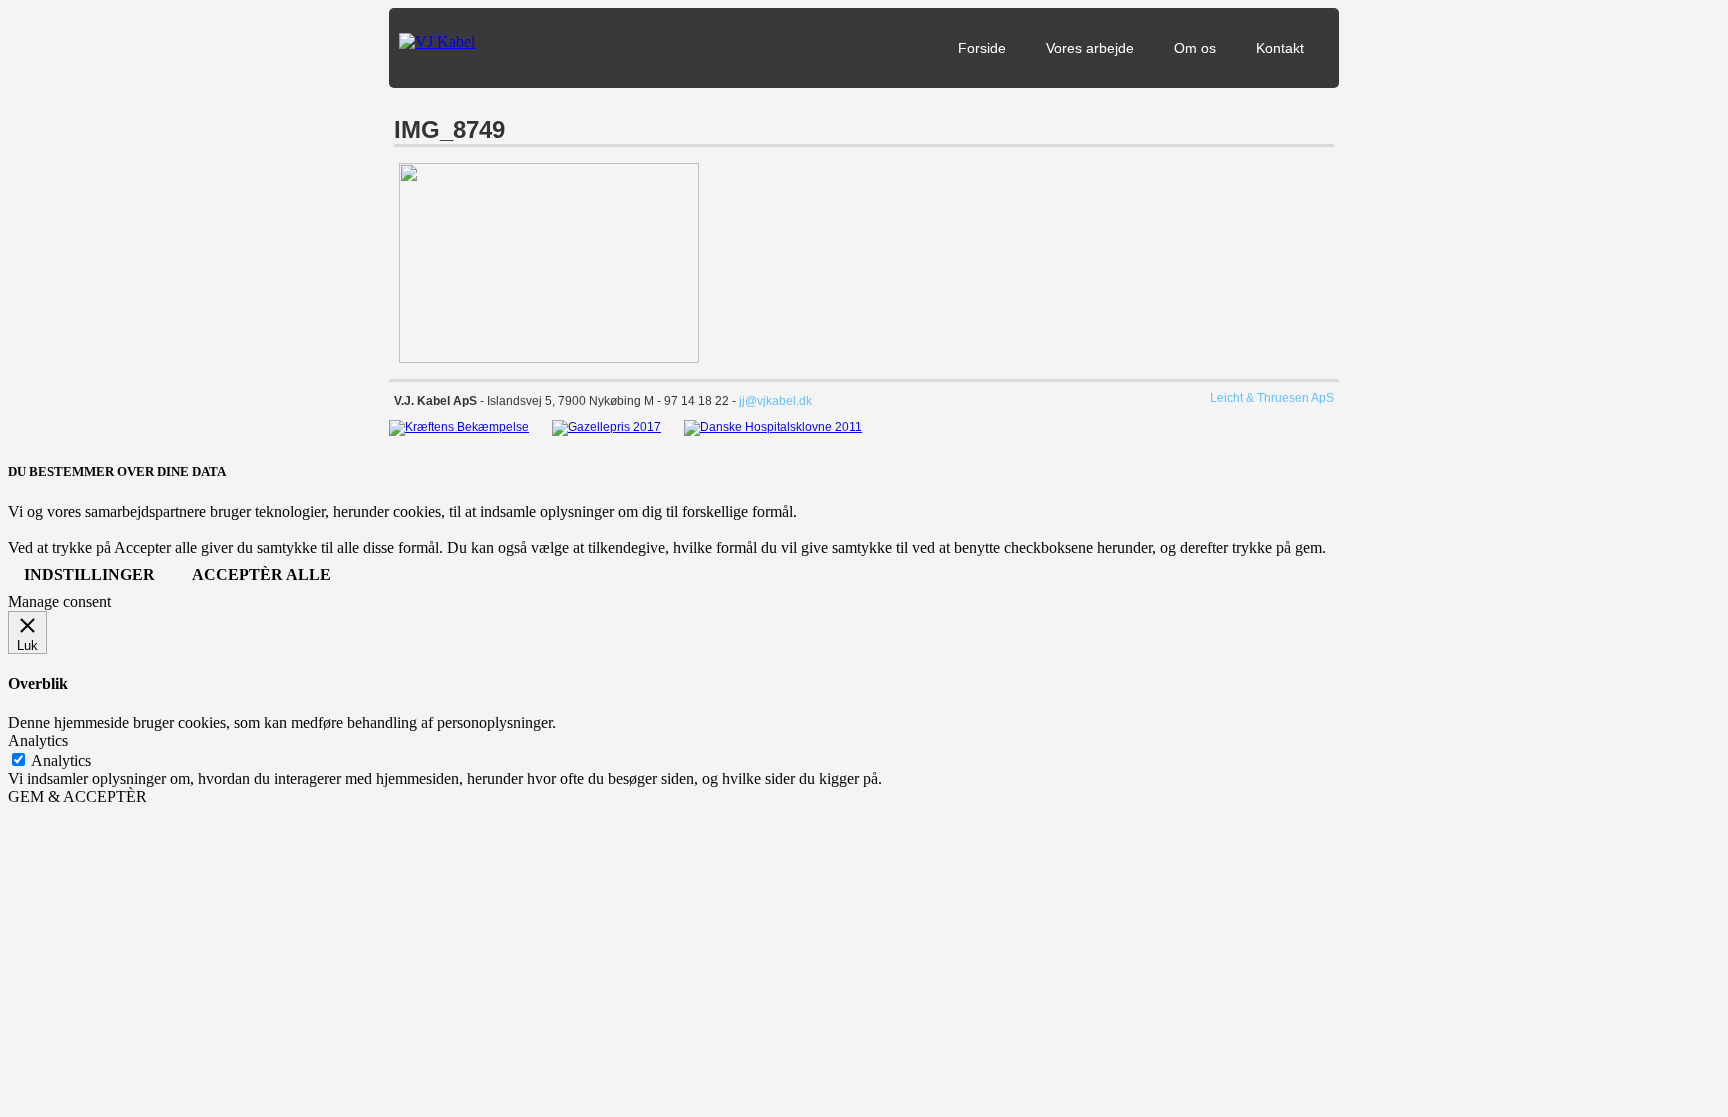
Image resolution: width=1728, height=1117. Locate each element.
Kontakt (1280, 48)
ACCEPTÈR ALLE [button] (261, 574)
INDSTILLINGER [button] (89, 574)
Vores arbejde (1090, 48)
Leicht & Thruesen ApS (1272, 398)
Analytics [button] (38, 740)
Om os (1195, 48)
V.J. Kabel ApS (435, 401)
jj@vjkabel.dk (775, 401)
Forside (982, 48)
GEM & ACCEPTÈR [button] (77, 796)
